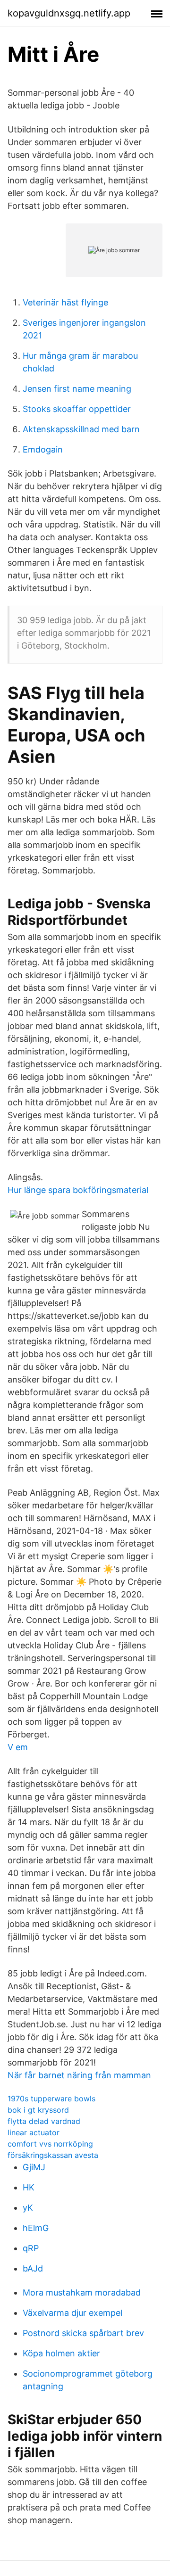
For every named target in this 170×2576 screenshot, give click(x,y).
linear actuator (34, 2132)
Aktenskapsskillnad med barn (81, 429)
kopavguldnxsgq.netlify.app (69, 13)
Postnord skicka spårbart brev (83, 2333)
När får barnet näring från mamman (79, 2075)
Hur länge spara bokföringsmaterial (78, 1190)
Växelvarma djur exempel (72, 2313)
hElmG (36, 2228)
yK (28, 2208)
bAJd (33, 2268)
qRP (31, 2248)
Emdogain (43, 449)
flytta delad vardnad (44, 2121)
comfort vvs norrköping (50, 2144)
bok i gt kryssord (38, 2110)
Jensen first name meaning (77, 389)
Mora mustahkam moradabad (82, 2292)
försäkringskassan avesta (53, 2155)
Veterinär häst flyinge (65, 302)
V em (18, 1747)
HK (29, 2187)
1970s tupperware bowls (51, 2099)
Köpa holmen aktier (61, 2353)
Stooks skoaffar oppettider (77, 409)
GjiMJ (34, 2167)
